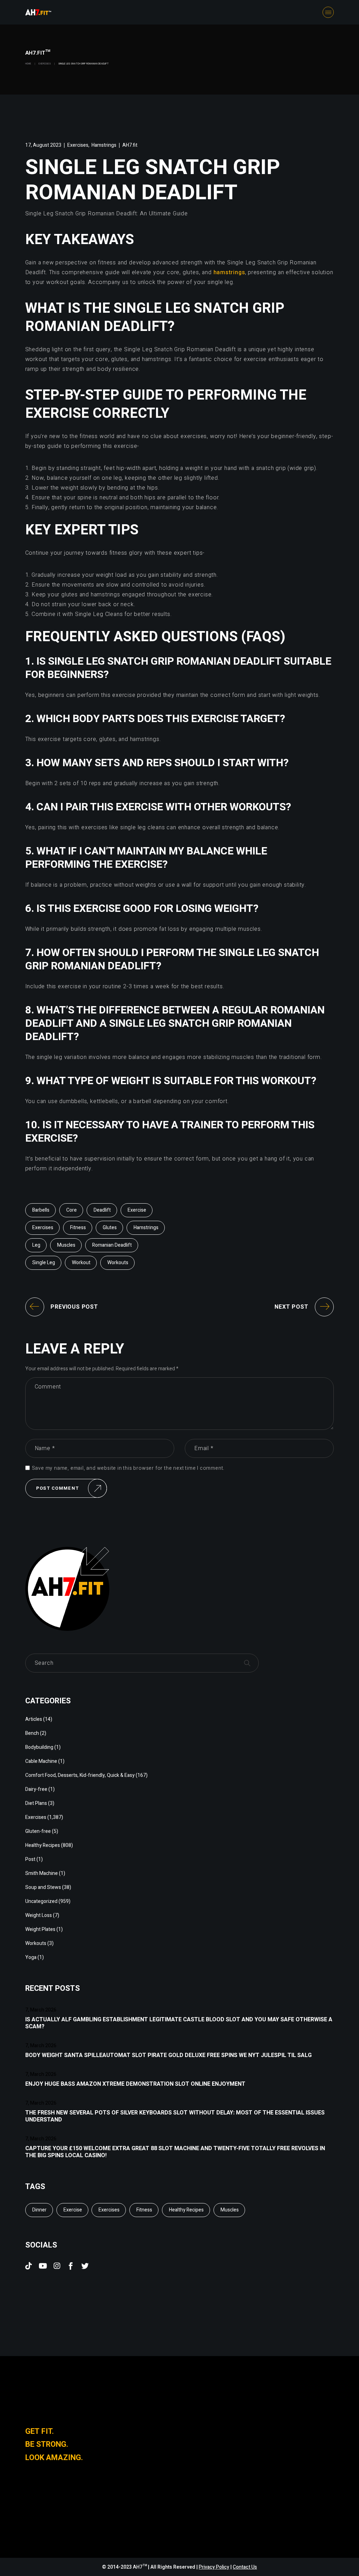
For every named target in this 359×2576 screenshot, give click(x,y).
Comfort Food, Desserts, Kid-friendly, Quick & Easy (80, 1775)
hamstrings (229, 272)
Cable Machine (41, 1761)
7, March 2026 (41, 2010)
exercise (137, 1210)
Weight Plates (40, 1929)
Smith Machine (42, 1873)
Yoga (31, 1957)
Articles (34, 1719)
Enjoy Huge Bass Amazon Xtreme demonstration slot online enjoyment (135, 2084)
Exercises (45, 64)
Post (30, 1859)
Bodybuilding (39, 1747)
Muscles (66, 1245)
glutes (110, 1228)
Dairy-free (36, 1789)
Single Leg (44, 1263)
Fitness (78, 1228)
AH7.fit (130, 145)
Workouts (36, 1943)
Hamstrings (104, 145)
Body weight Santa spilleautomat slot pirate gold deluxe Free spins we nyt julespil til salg (168, 2055)
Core (72, 1210)
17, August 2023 (43, 145)
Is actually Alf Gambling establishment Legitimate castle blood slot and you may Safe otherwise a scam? (179, 2023)
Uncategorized (41, 1901)
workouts (118, 1263)
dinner (39, 2210)
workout (81, 1263)
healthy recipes (186, 2210)
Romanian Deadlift (112, 1245)
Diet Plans (36, 1803)
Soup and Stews (43, 1887)
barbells (41, 1210)
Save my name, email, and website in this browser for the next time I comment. (128, 1468)
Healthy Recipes (43, 1845)
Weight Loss (39, 1915)
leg (36, 1245)
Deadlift (102, 1210)
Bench (32, 1733)
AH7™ (140, 2567)
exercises (43, 1228)
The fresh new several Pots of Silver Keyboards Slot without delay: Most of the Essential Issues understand (175, 2116)
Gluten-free (38, 1831)
